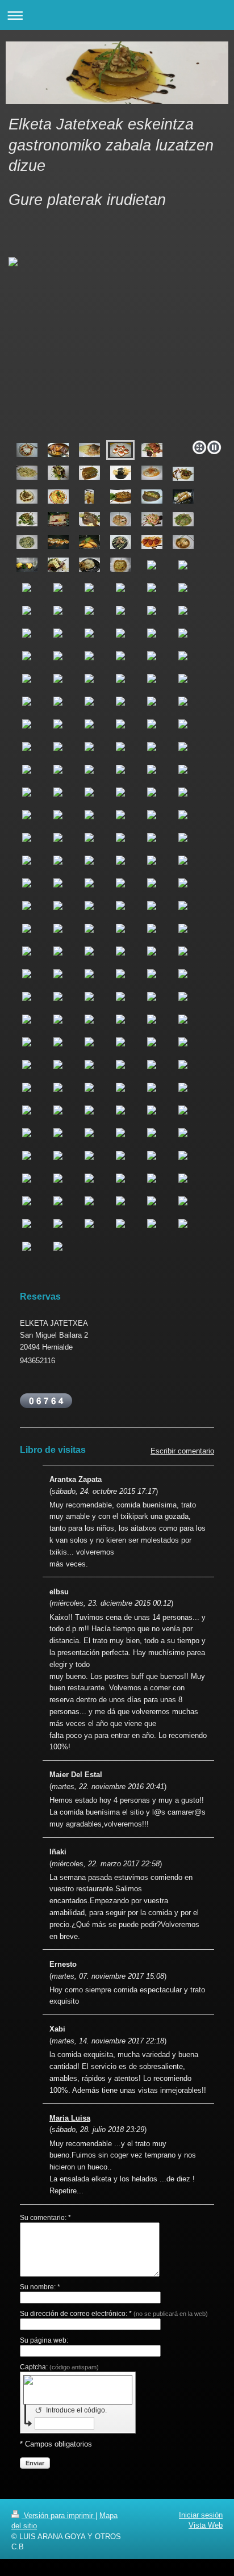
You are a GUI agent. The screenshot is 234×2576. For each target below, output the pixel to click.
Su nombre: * (40, 2287)
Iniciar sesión (201, 2515)
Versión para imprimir (58, 2516)
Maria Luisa (70, 2118)
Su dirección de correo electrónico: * (114, 2314)
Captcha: (59, 2367)
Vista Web (206, 2525)
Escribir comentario (182, 1451)
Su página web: (44, 2340)
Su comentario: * (45, 2218)
